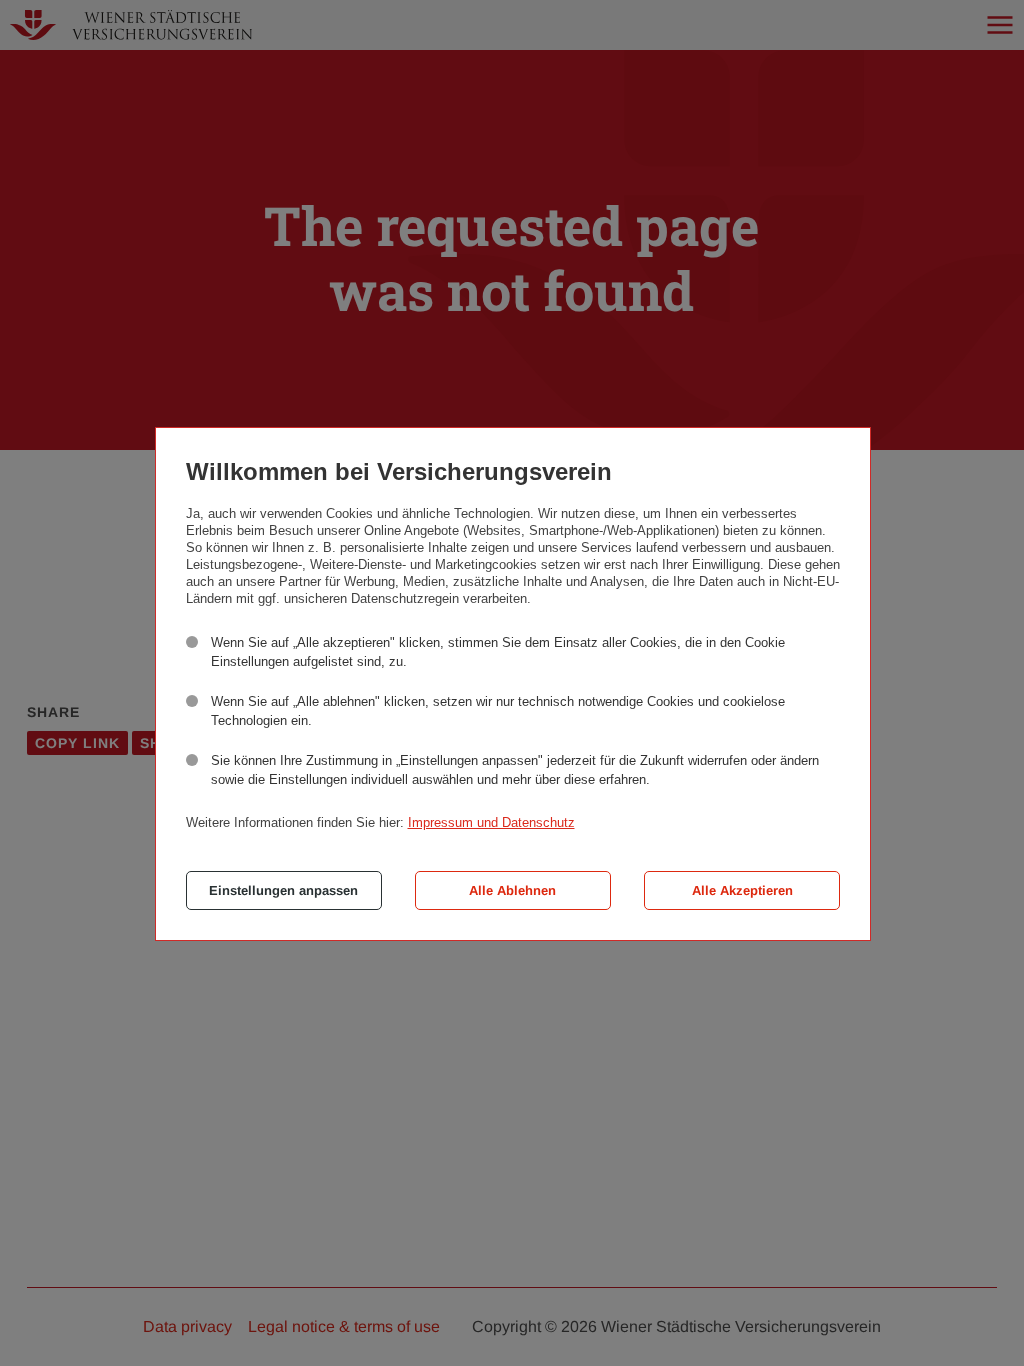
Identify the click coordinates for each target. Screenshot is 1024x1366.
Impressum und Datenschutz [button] (491, 822)
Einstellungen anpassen (283, 890)
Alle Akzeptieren (742, 890)
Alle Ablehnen (512, 890)
